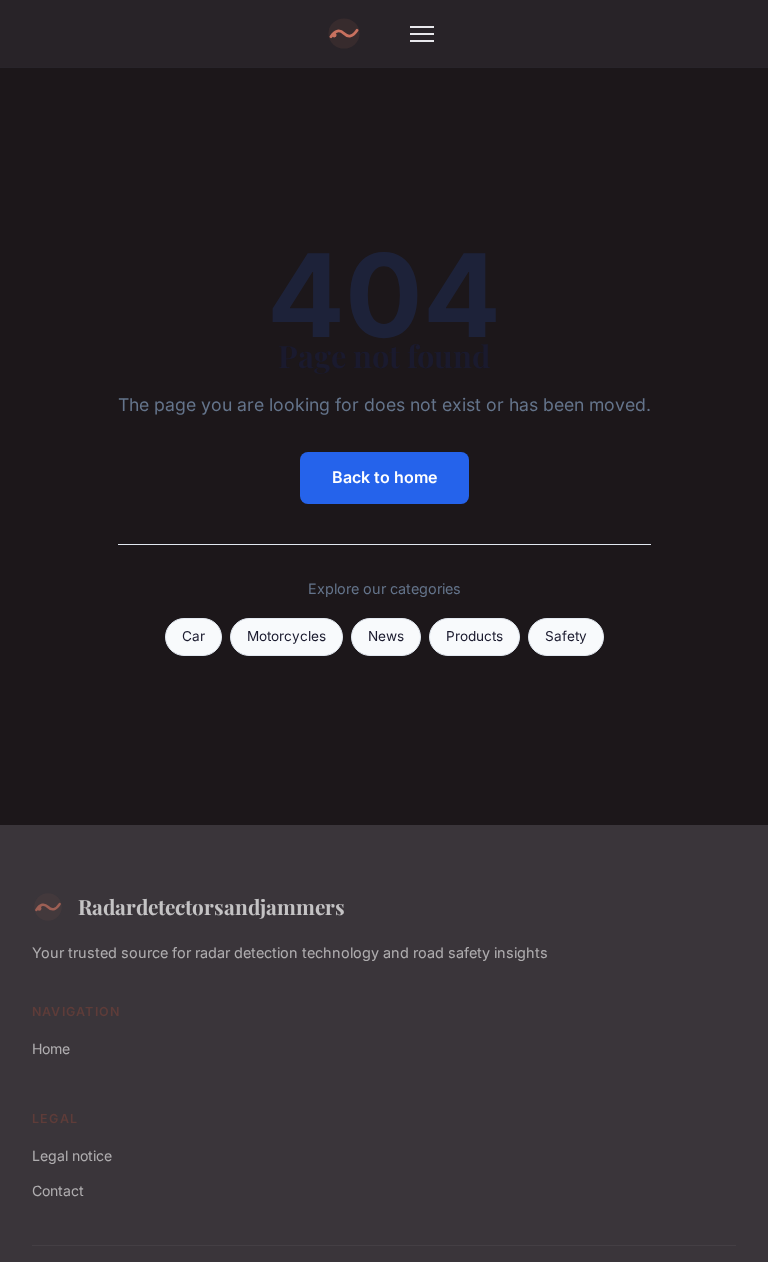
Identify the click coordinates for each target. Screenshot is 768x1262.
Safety (566, 636)
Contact (58, 1190)
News (386, 636)
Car (193, 636)
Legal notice (72, 1155)
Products (474, 636)
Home (51, 1048)
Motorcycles (286, 636)
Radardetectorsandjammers (211, 906)
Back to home (384, 477)
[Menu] (422, 34)
